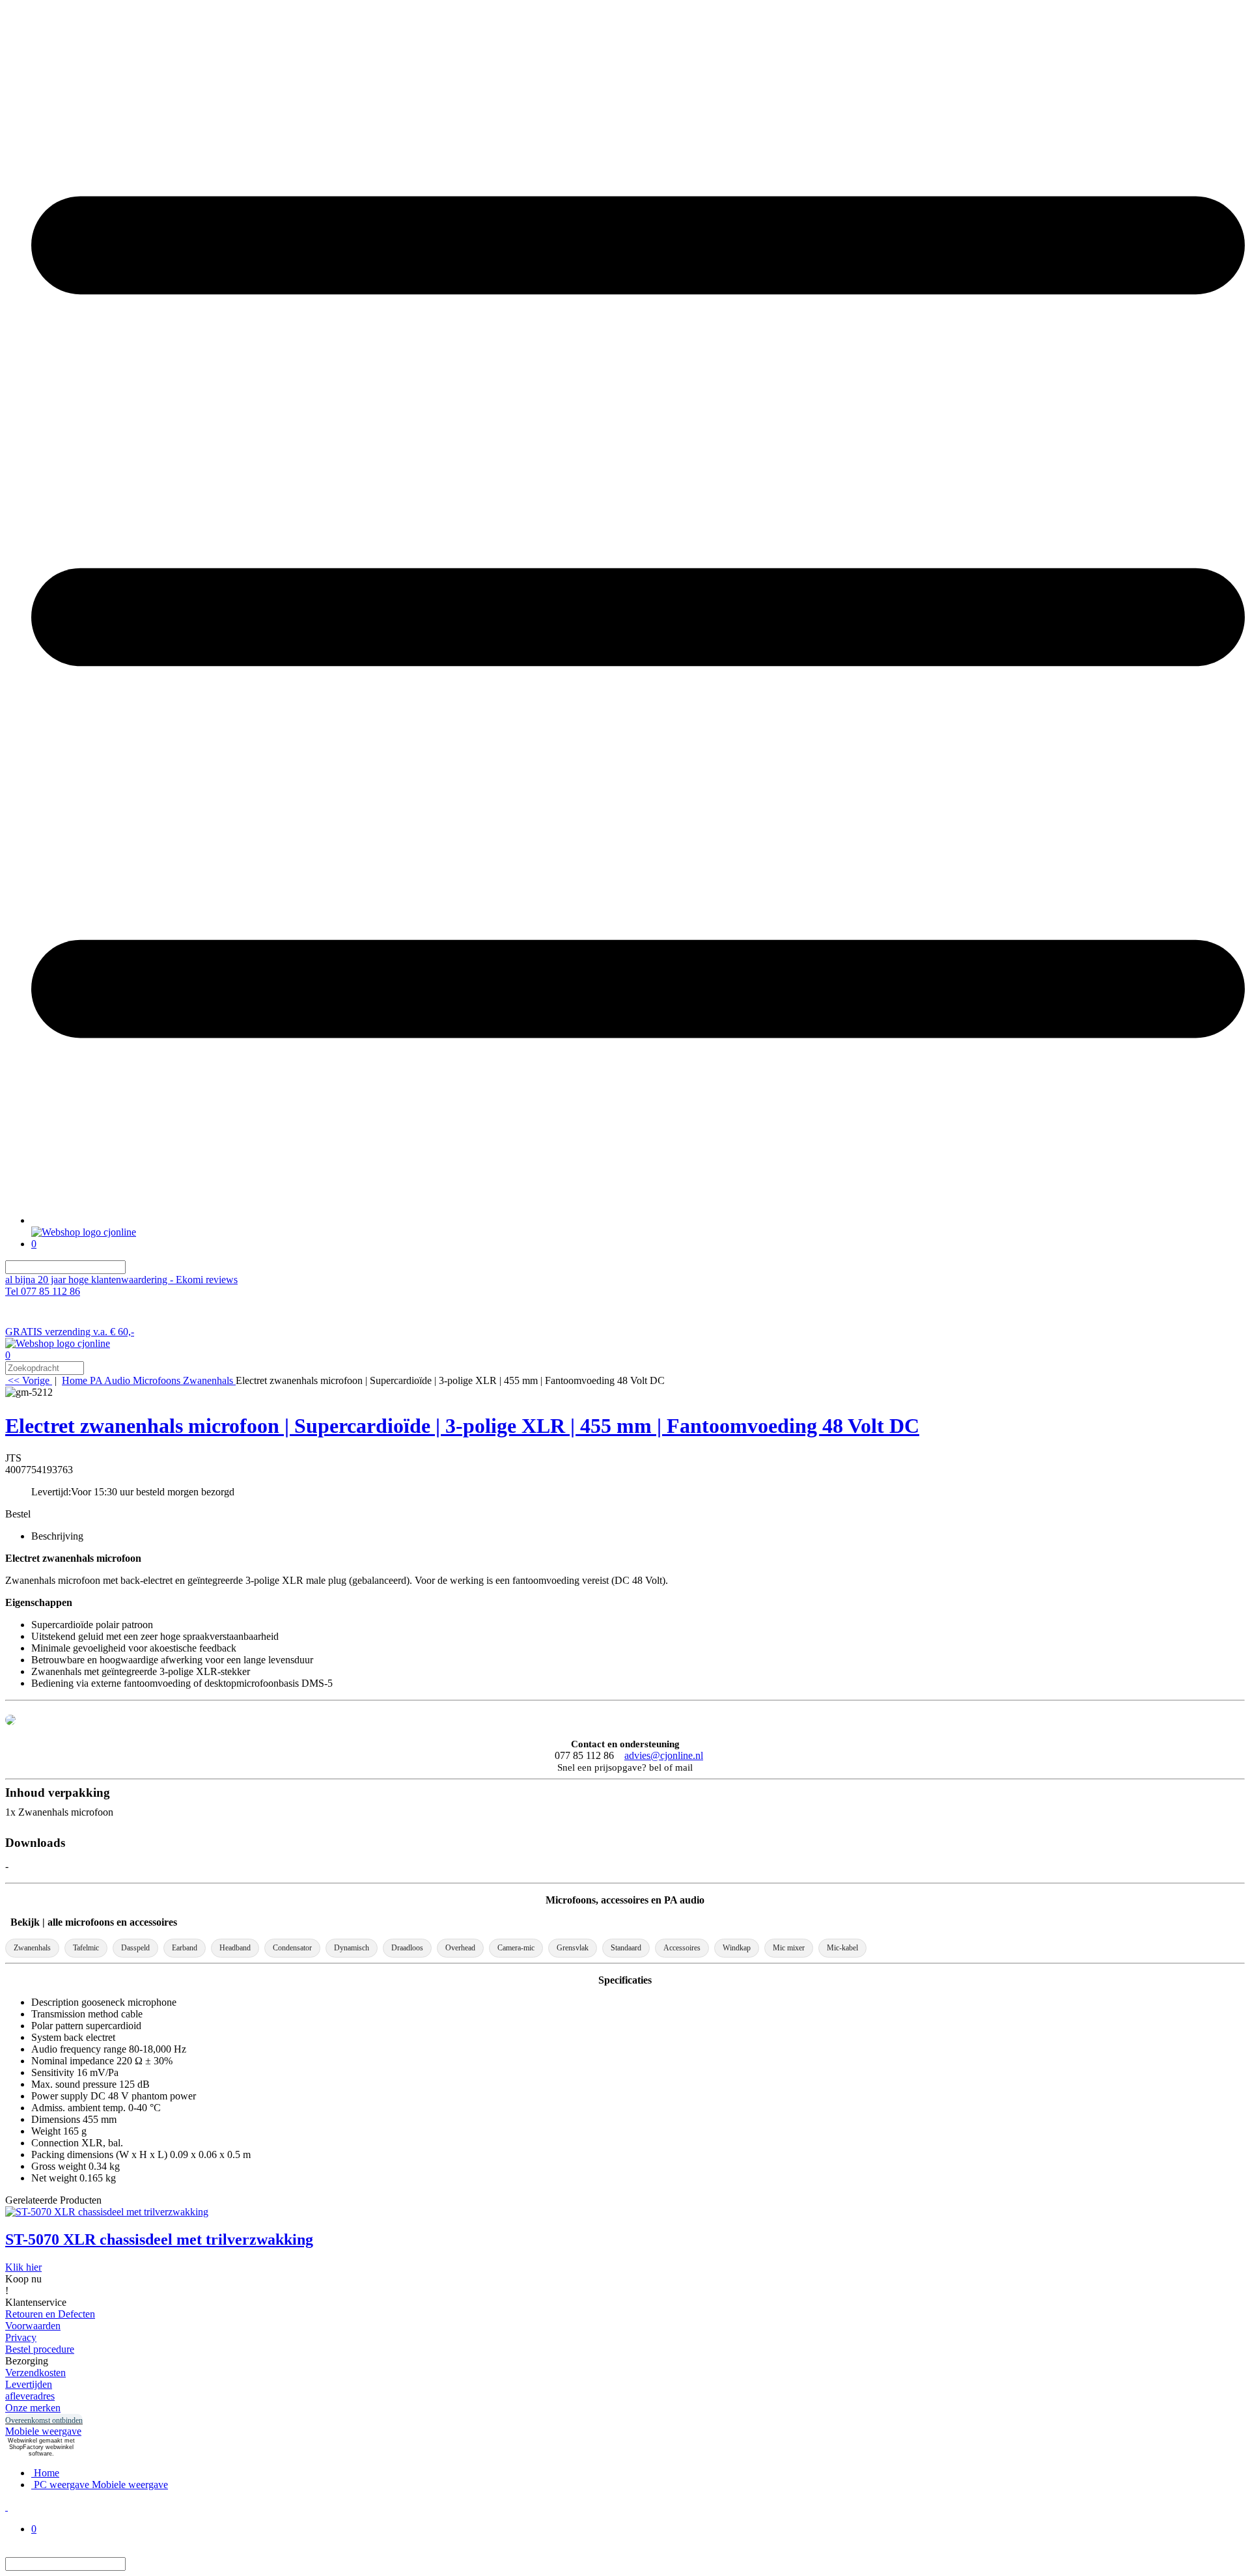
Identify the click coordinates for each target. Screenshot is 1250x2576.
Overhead (460, 1948)
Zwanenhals (32, 1948)
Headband (235, 1948)
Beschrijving (57, 1536)
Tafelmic (86, 1948)
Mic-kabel (842, 1948)
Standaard (626, 1948)
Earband (185, 1948)
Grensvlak (573, 1948)
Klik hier (23, 2267)
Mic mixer (789, 1948)
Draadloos (407, 1948)
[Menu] (638, 1220)
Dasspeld (135, 1948)
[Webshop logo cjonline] (84, 1232)
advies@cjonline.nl (664, 1755)
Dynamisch (352, 1948)
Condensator (292, 1948)
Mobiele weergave (43, 2431)
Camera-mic (516, 1948)
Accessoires (682, 1948)
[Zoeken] (133, 1267)
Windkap (737, 1948)
